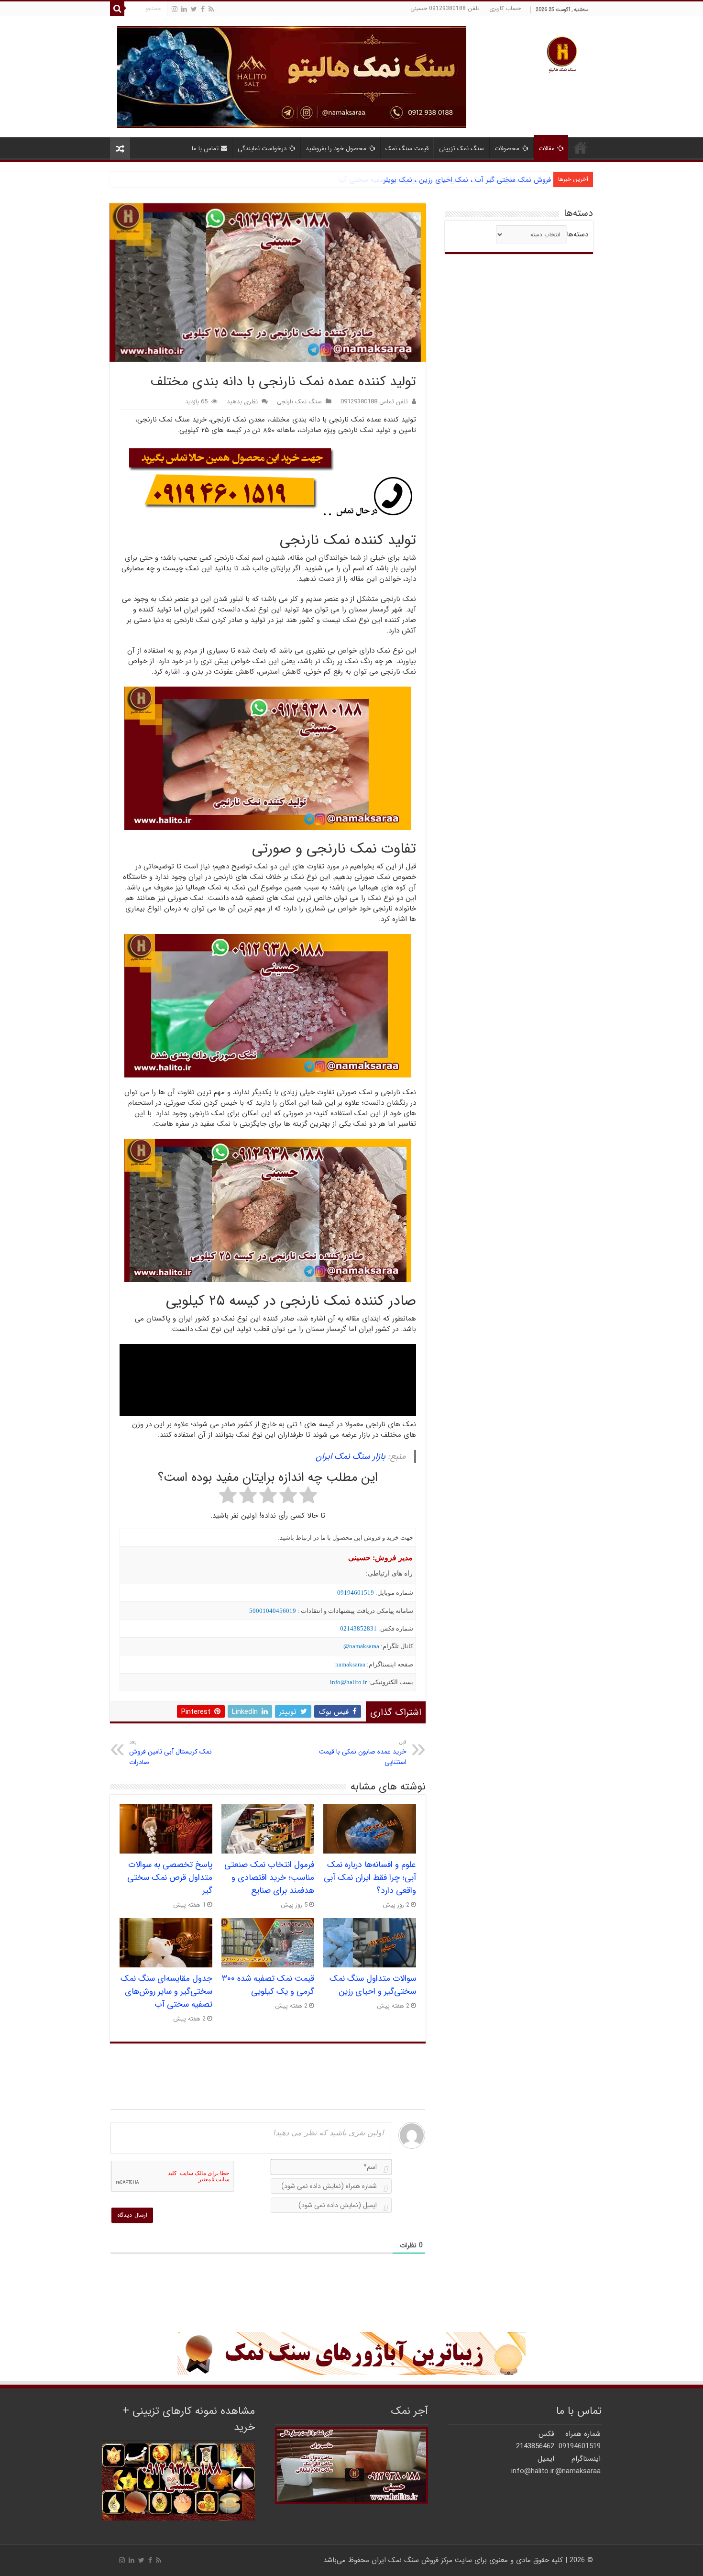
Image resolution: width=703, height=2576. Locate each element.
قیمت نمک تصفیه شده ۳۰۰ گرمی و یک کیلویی (268, 1985)
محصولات (507, 149)
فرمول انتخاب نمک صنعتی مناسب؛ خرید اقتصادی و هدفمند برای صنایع (269, 1878)
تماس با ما (205, 149)
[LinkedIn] (184, 9)
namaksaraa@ (361, 1646)
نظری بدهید (242, 402)
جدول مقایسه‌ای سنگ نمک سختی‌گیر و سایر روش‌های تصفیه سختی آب (166, 1992)
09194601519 (356, 1593)
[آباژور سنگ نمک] (351, 2354)
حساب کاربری (505, 8)
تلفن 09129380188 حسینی (445, 8)
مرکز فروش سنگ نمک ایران (412, 2560)
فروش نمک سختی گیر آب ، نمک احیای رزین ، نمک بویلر (467, 180)
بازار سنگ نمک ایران (351, 1456)
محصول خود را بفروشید (336, 149)
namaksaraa (350, 1664)
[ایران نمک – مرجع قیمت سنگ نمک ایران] (562, 53)
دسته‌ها (577, 234)
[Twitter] (194, 9)
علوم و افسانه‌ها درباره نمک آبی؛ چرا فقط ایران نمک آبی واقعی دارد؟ (370, 1878)
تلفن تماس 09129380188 (374, 402)
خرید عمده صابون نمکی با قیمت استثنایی (363, 1753)
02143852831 (358, 1628)
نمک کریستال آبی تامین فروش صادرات (170, 1753)
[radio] (308, 1497)
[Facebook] (203, 9)
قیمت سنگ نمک (407, 149)
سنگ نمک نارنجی (299, 402)
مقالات (547, 149)
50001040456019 (273, 1611)
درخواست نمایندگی (262, 149)
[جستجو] (117, 9)
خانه (581, 147)
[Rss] (211, 9)
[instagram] (175, 9)
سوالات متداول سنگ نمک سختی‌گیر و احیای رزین (373, 1985)
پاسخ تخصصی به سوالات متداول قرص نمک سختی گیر (170, 1878)
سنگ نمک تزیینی (461, 149)
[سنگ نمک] (292, 77)
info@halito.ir (348, 1682)
